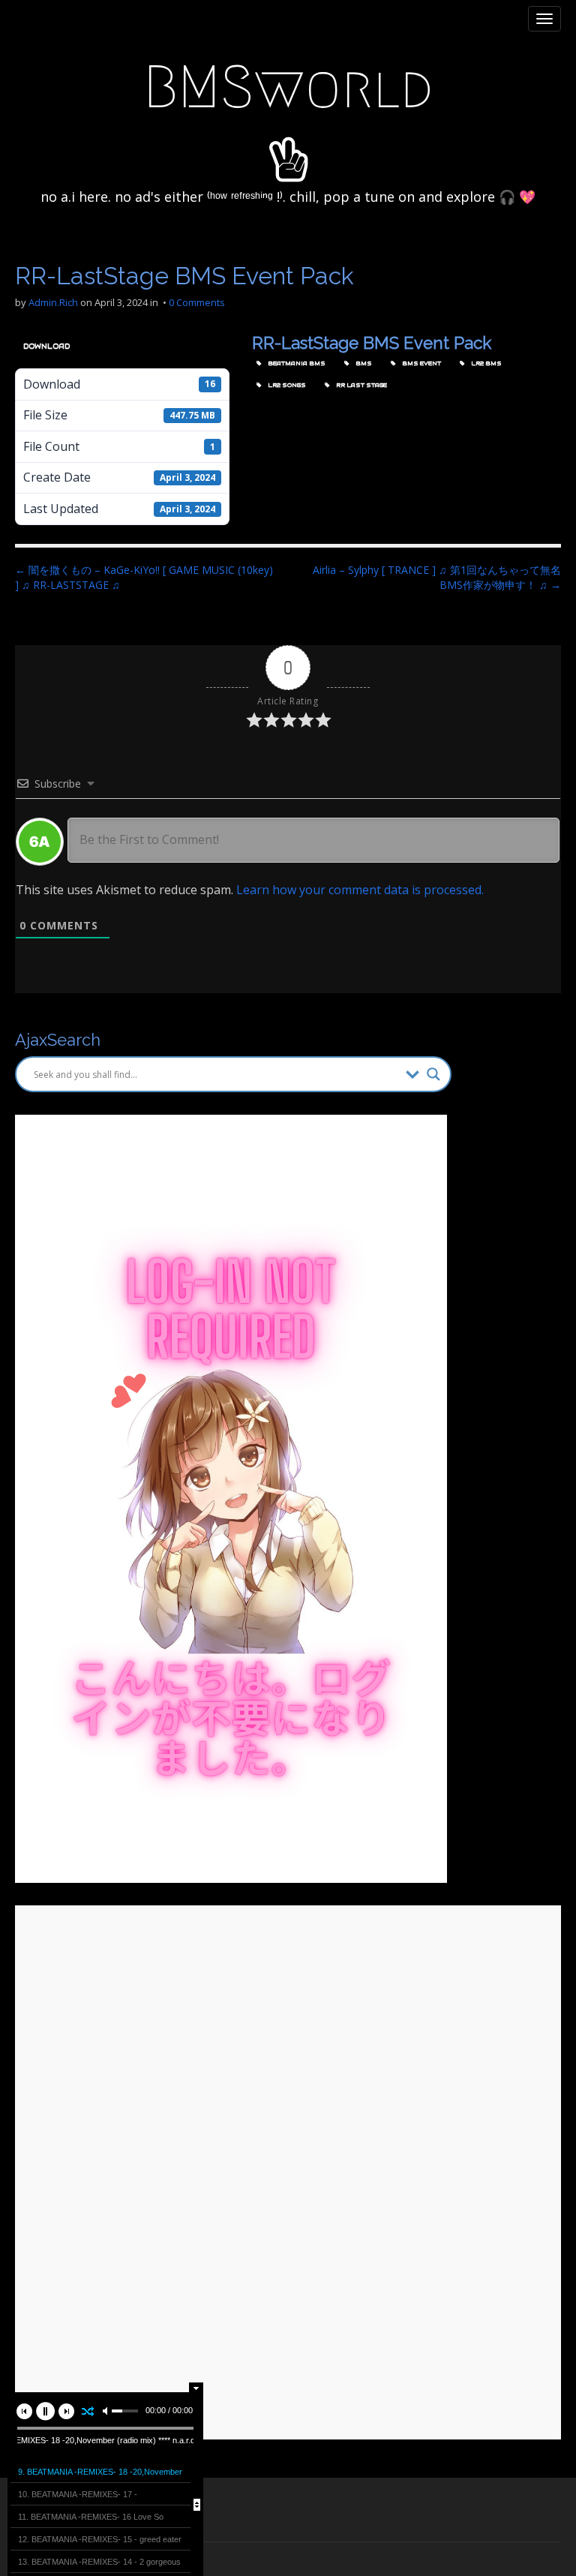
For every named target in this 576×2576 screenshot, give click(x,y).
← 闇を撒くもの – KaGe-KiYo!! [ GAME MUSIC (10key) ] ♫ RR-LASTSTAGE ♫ (144, 577)
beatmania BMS (295, 363)
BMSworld (288, 87)
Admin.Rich (53, 302)
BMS (362, 363)
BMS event (420, 363)
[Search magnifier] (433, 1074)
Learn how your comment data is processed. (360, 890)
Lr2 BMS (485, 363)
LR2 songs (285, 385)
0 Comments (197, 302)
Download (46, 346)
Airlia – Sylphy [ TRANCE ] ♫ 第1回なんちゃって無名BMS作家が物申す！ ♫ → (437, 577)
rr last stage (360, 385)
